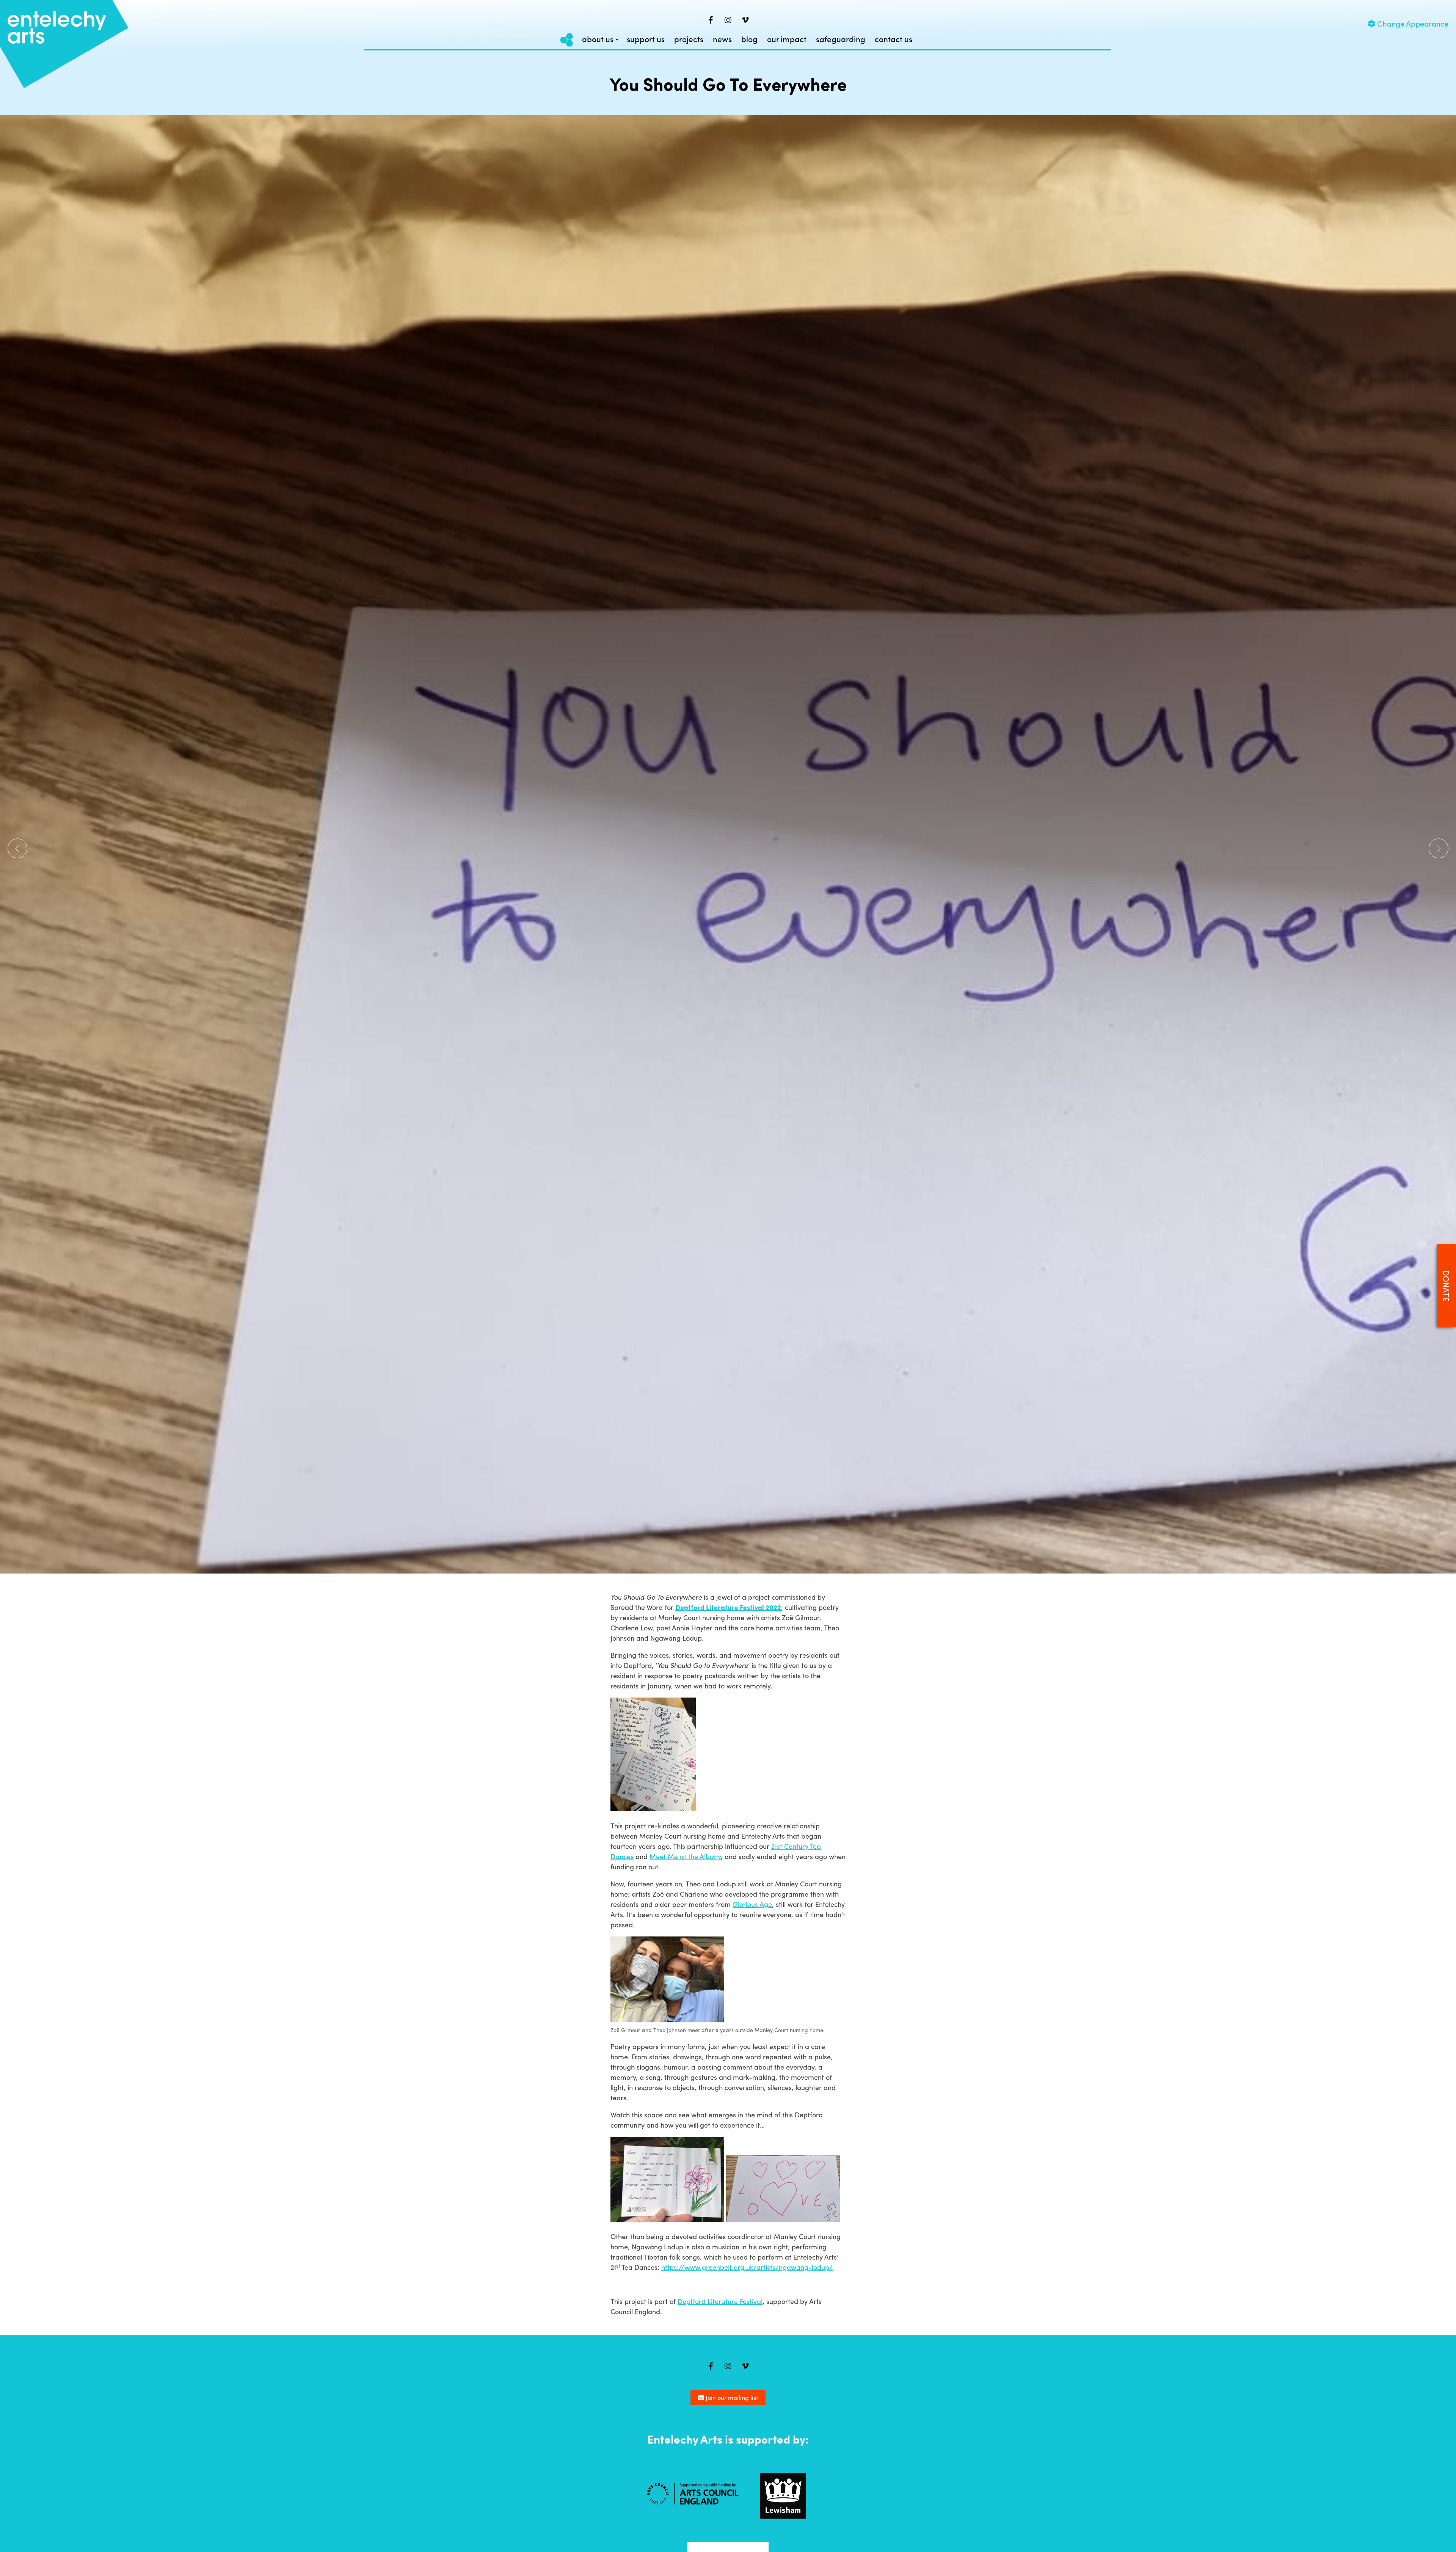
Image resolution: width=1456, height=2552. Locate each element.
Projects (689, 39)
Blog (749, 39)
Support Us (646, 39)
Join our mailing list (731, 2397)
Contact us (894, 39)
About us (598, 39)
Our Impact (787, 39)
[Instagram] (728, 20)
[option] (728, 844)
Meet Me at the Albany (685, 1856)
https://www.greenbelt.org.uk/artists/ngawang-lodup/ (747, 2267)
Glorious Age (752, 1904)
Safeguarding (841, 39)
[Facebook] (711, 20)
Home (567, 40)
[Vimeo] (745, 20)
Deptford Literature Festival (720, 2301)
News (722, 39)
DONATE (1447, 1285)
